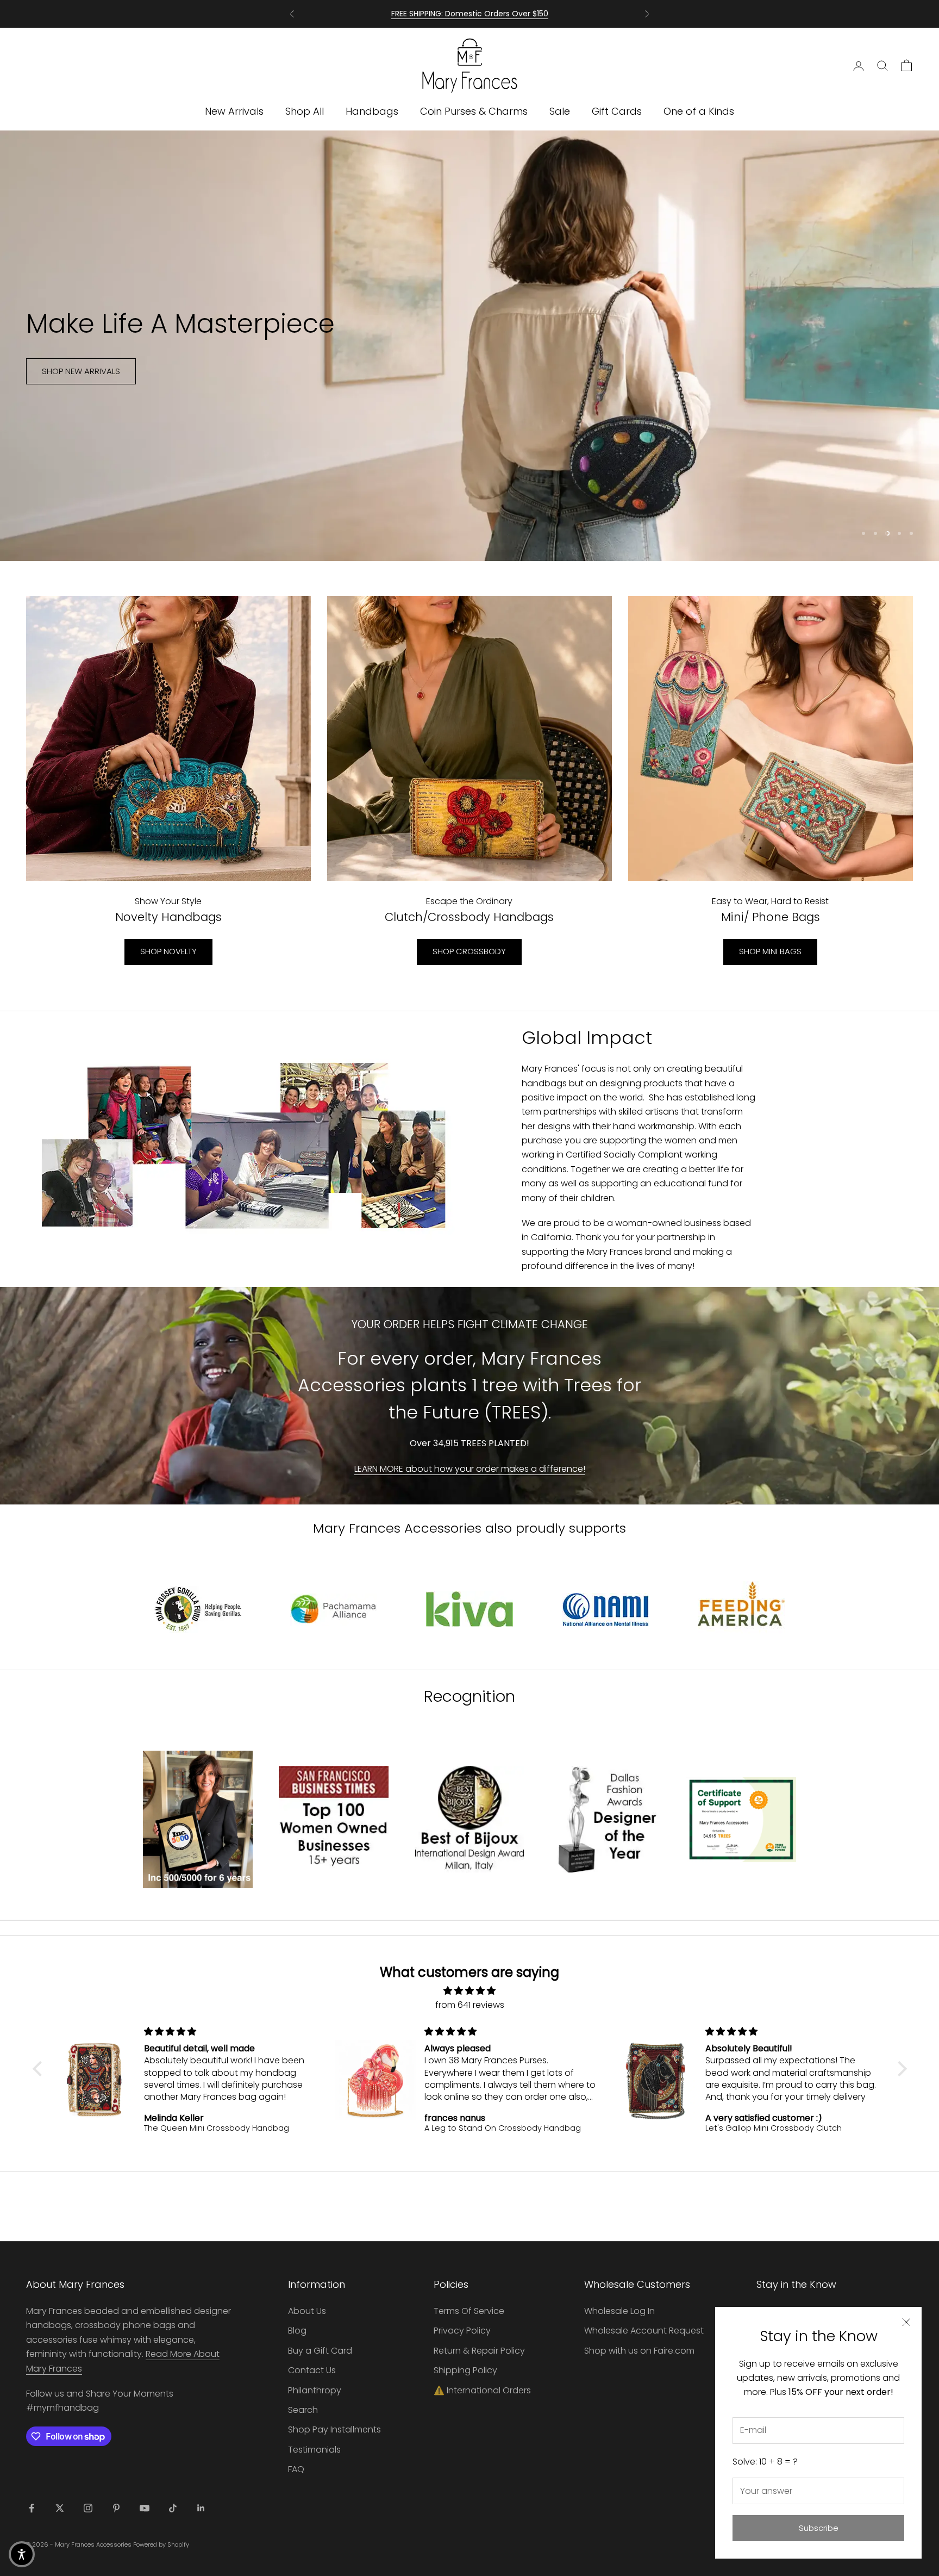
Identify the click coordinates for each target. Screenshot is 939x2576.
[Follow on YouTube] (145, 2508)
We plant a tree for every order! (470, 14)
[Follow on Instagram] (88, 2508)
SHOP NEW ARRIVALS (81, 387)
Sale (560, 111)
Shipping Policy (465, 2370)
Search (303, 2410)
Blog (297, 2331)
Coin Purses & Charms (474, 111)
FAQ (296, 2469)
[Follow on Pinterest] (116, 2508)
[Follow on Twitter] (60, 2508)
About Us (307, 2311)
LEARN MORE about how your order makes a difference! (470, 1469)
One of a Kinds (699, 111)
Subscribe (819, 2528)
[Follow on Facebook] (32, 2508)
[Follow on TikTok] (173, 2508)
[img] (470, 1991)
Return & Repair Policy (479, 2351)
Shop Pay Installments (334, 2429)
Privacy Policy (462, 2331)
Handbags (372, 111)
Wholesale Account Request (644, 2331)
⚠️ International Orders (482, 2390)
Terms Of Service (469, 2311)
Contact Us (312, 2370)
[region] (469, 346)
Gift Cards (617, 111)
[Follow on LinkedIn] (201, 2508)
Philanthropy (315, 2390)
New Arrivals (234, 111)
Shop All (305, 111)
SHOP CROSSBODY (469, 951)
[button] (40, 2069)
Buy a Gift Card (320, 2351)
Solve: (765, 2462)
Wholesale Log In (619, 2311)
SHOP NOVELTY (168, 951)
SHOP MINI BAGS (770, 951)
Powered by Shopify (161, 2544)
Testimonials (314, 2450)
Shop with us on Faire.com (639, 2351)
